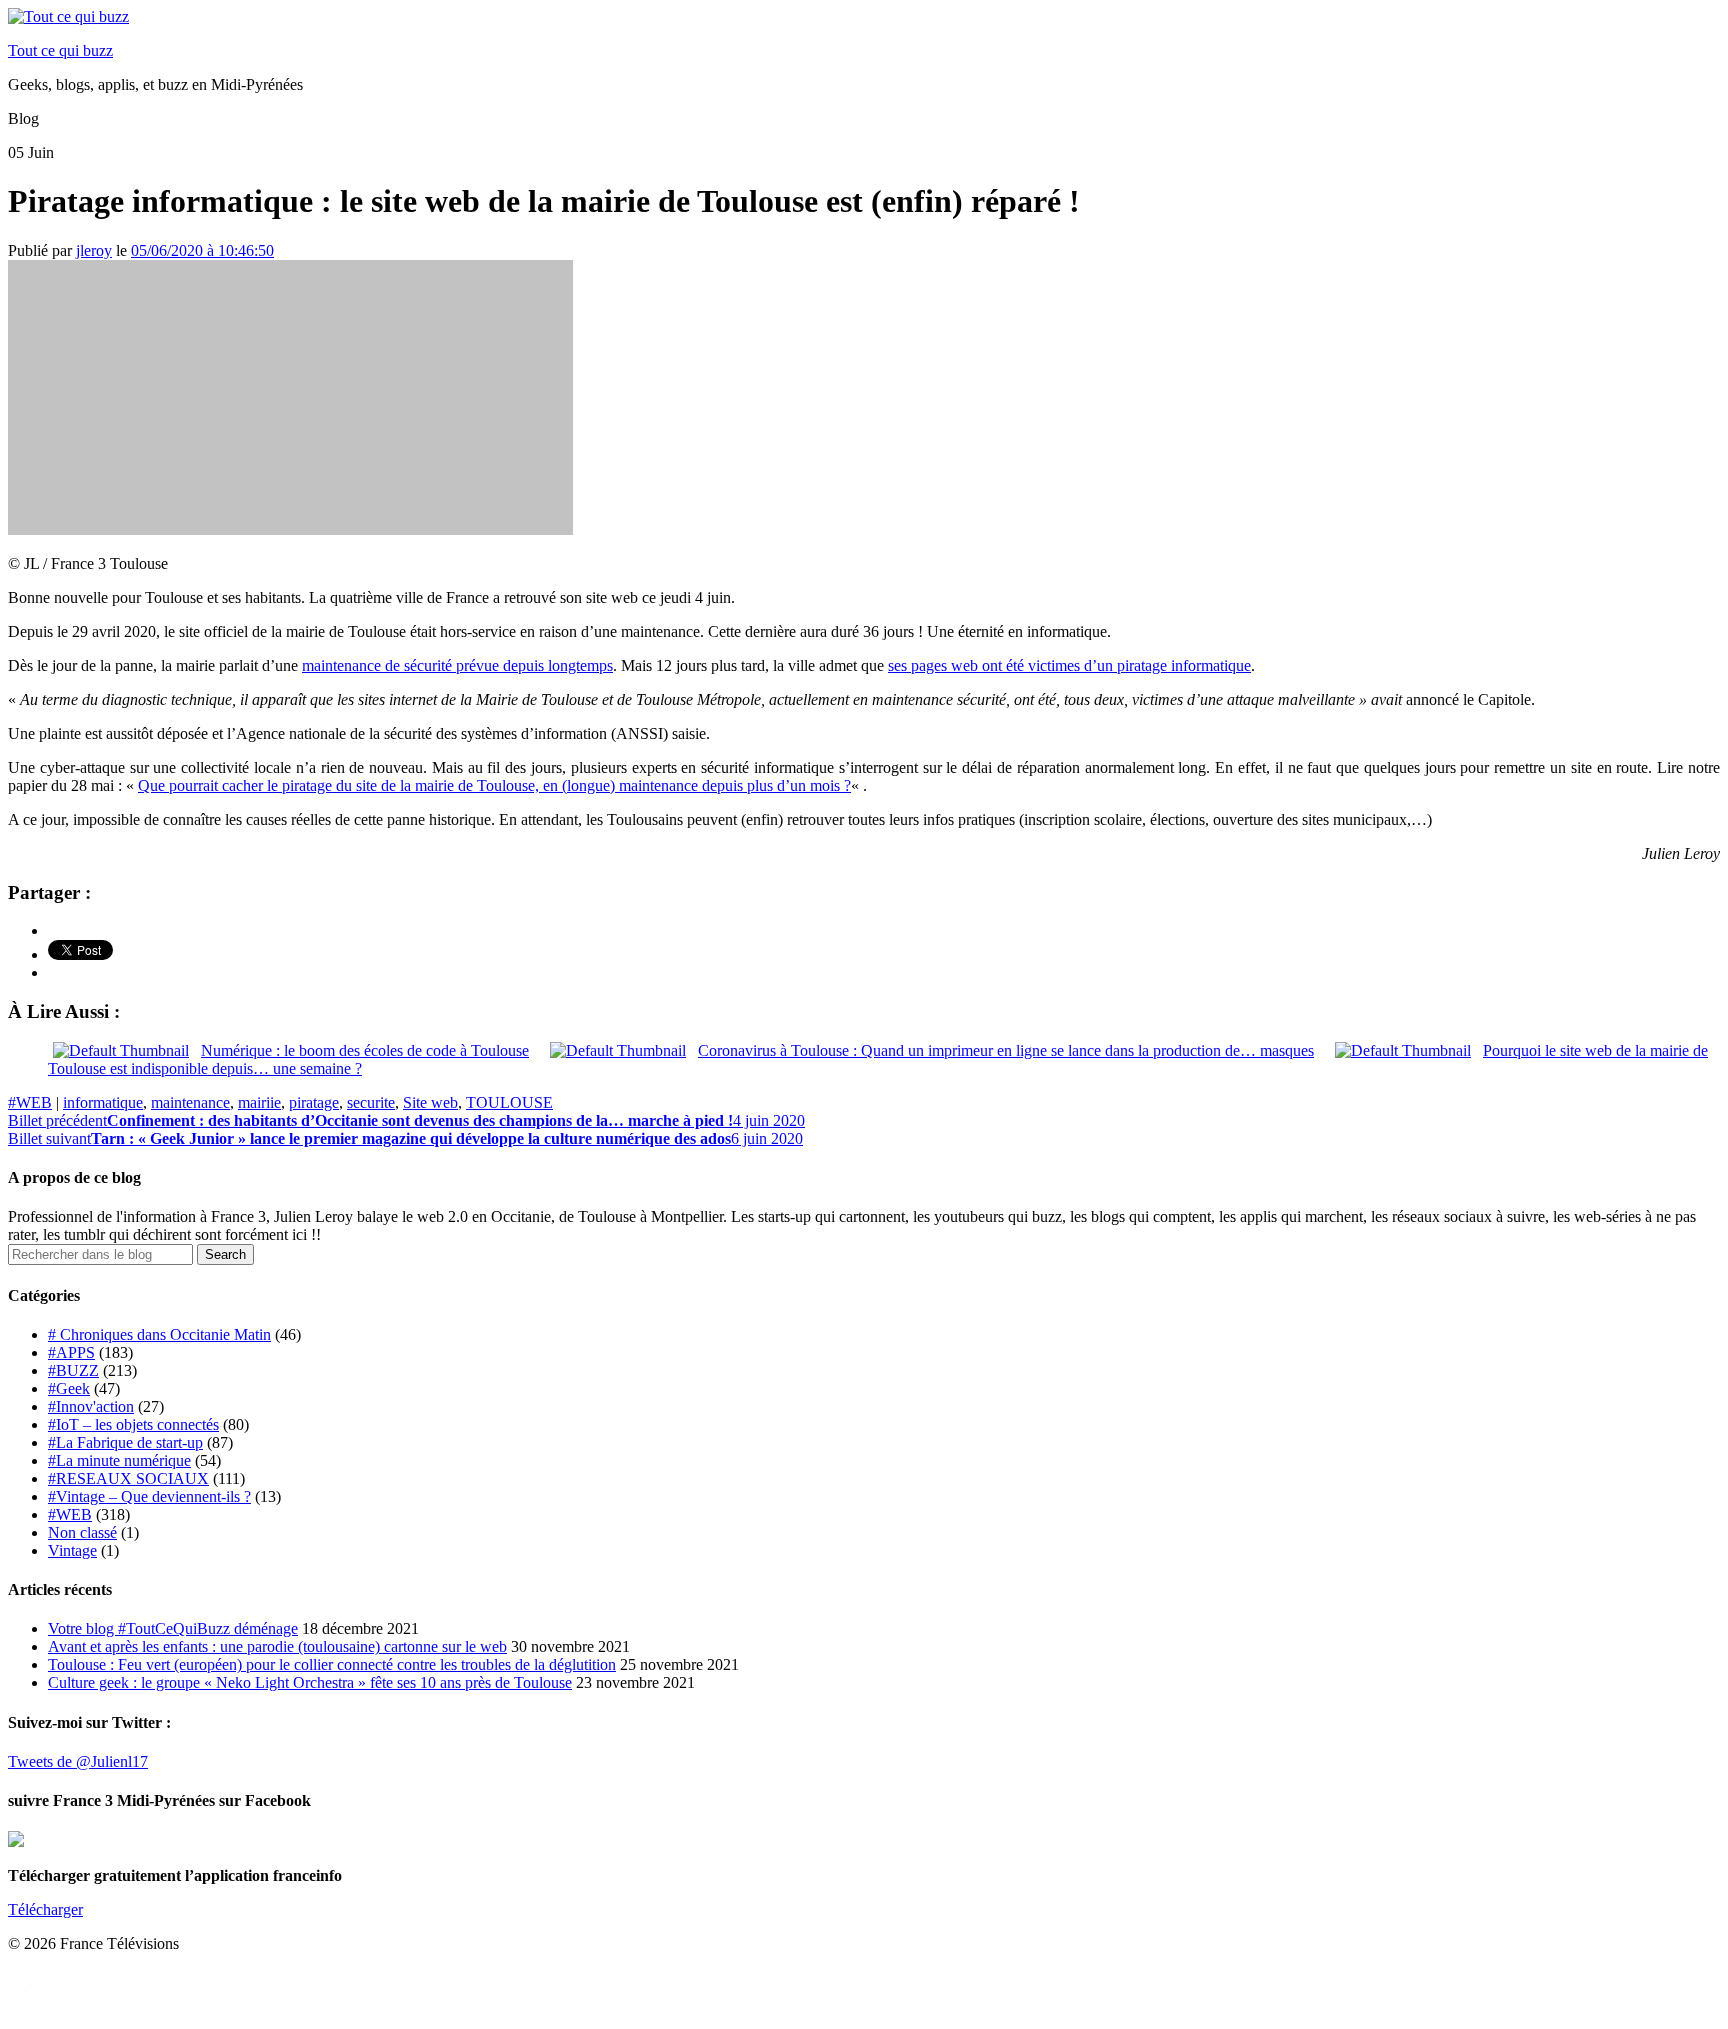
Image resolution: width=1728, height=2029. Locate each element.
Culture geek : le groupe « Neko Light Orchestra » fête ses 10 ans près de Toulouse (310, 1682)
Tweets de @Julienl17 (78, 1761)
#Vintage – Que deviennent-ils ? (149, 1496)
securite (371, 1102)
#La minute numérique (119, 1460)
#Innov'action (91, 1406)
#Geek (69, 1388)
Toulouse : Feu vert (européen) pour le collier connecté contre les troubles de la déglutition (332, 1664)
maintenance (190, 1102)
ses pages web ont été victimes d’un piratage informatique (1069, 665)
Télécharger (45, 1909)
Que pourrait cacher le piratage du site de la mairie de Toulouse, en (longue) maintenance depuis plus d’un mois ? (494, 785)
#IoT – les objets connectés (133, 1424)
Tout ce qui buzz (60, 50)
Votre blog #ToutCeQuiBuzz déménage (173, 1628)
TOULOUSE (509, 1102)
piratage (314, 1102)
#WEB (30, 1102)
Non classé (82, 1532)
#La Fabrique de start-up (125, 1442)
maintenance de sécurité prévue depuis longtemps (457, 665)
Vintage (72, 1550)
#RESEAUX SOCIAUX (128, 1478)
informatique (103, 1102)
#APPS (71, 1352)
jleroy (94, 250)
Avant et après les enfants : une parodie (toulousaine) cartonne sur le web (277, 1646)
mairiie (259, 1102)
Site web (430, 1102)
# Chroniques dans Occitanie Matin (159, 1334)
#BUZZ (73, 1370)
